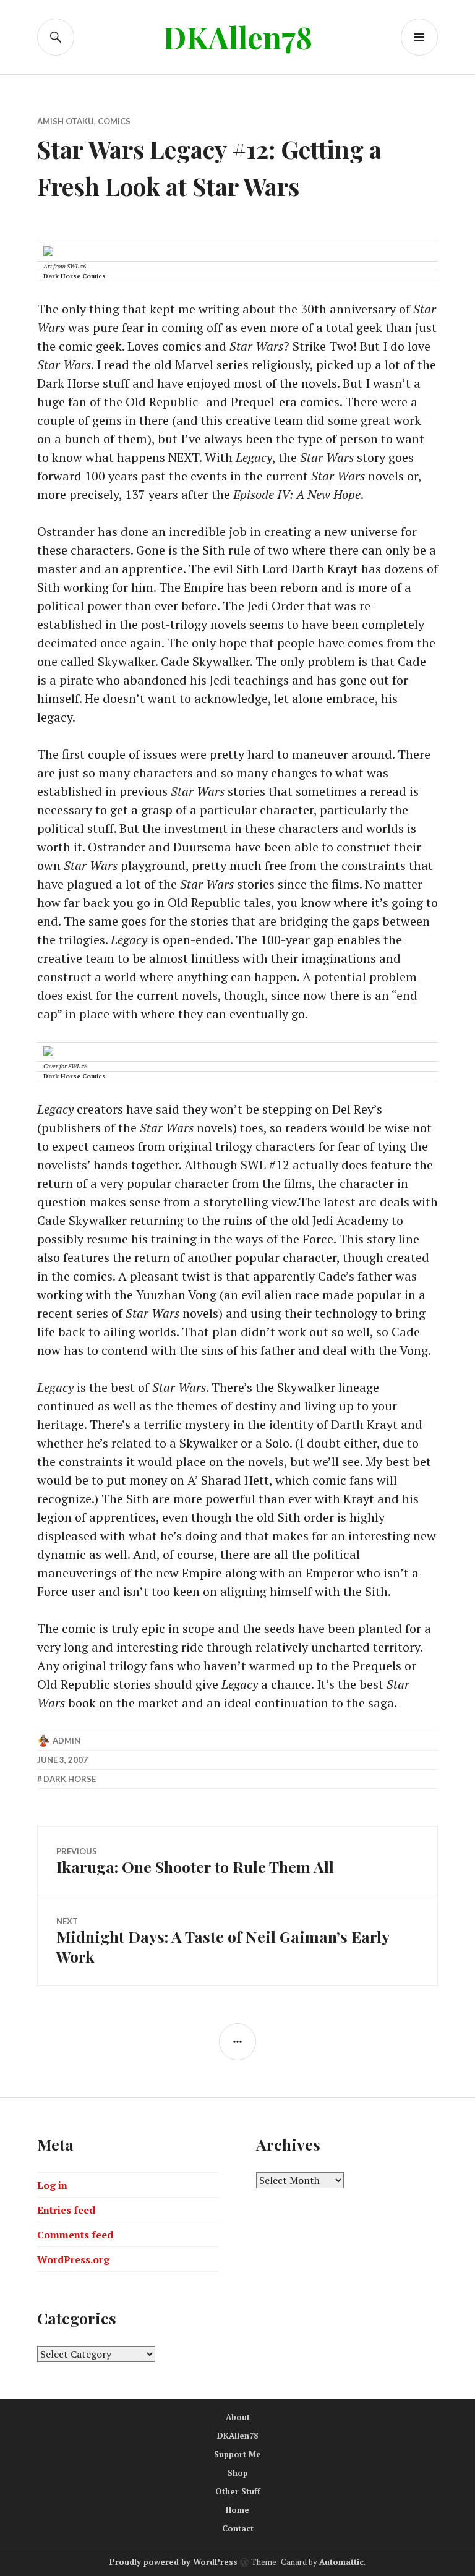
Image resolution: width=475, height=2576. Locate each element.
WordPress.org (73, 2259)
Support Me (237, 2454)
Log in (52, 2185)
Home (237, 2510)
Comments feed (75, 2235)
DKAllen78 (238, 37)
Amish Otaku (66, 121)
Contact (238, 2528)
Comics (114, 121)
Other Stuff (238, 2491)
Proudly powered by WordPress (173, 2562)
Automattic (341, 2562)
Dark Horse (70, 1779)
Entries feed (66, 2210)
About (238, 2417)
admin (66, 1741)
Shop (238, 2473)
